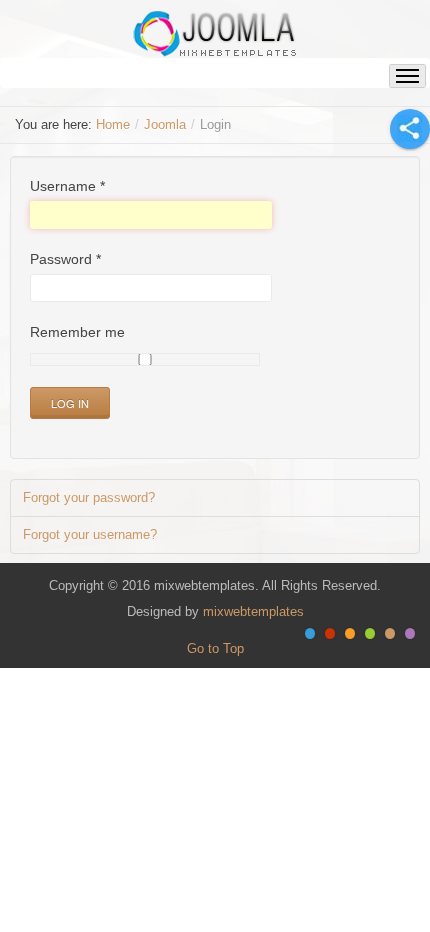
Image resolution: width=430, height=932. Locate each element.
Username (67, 186)
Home (113, 124)
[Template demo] (215, 33)
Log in (70, 403)
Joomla (165, 124)
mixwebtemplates (253, 611)
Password (65, 259)
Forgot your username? (90, 534)
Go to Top (215, 648)
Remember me (77, 332)
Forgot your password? (89, 497)
